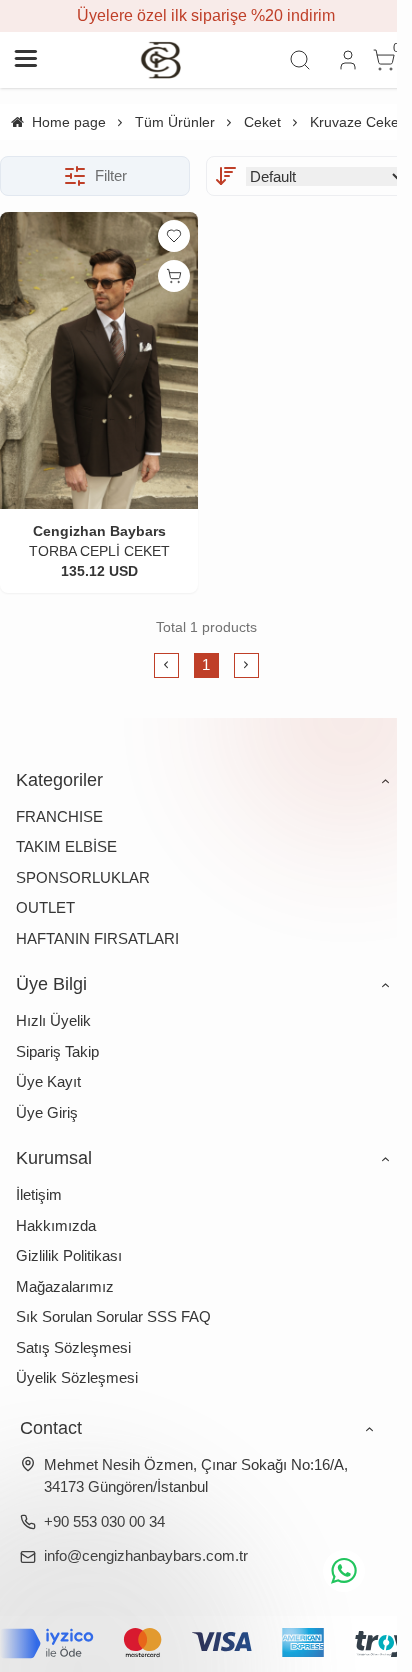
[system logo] (161, 60)
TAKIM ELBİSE (66, 846)
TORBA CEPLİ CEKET (99, 551)
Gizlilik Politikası (69, 1255)
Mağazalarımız (65, 1286)
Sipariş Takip (57, 1051)
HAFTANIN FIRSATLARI (97, 938)
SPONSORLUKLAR (83, 877)
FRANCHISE (59, 816)
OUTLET (45, 907)
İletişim (39, 1194)
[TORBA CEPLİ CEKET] (99, 360)
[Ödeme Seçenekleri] (206, 1644)
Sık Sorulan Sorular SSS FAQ (113, 1316)
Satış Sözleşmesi (73, 1347)
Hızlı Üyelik (53, 1020)
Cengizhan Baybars (99, 531)
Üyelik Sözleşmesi (77, 1377)
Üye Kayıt (48, 1081)
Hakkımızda (56, 1225)
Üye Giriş (47, 1112)
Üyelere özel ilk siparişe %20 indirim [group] (206, 15)
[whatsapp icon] (344, 1571)
